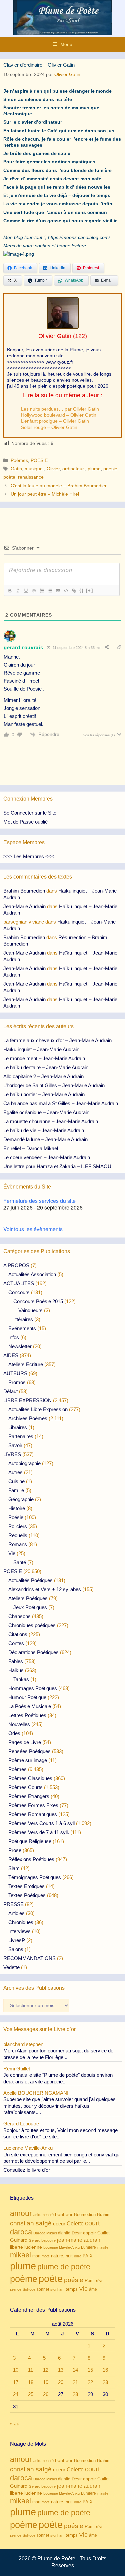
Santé (20, 1562)
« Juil (16, 2424)
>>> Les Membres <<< (29, 856)
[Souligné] (26, 591)
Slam (14, 1868)
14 (75, 2370)
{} (82, 590)
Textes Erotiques (26, 1886)
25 (31, 2394)
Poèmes (19, 460)
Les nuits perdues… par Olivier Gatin (60, 409)
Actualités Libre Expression (38, 1409)
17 (16, 2382)
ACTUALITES (19, 1283)
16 (105, 2370)
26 (46, 2394)
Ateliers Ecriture (26, 1364)
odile (78, 2256)
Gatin (16, 469)
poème (24, 2279)
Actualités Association (32, 1274)
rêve (100, 2281)
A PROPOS (16, 1265)
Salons (16, 1949)
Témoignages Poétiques (35, 1877)
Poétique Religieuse (30, 1841)
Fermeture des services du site (39, 1201)
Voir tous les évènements (33, 1229)
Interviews (19, 1931)
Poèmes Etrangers (29, 1796)
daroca (21, 2232)
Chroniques (21, 1922)
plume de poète (64, 2267)
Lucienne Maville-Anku (61, 2247)
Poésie (16, 1517)
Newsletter (20, 1346)
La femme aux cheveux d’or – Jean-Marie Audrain (57, 1040)
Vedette (11, 1967)
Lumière (88, 2247)
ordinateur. (74, 469)
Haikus (16, 1670)
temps (72, 2289)
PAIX (88, 2256)
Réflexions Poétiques (31, 1859)
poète (9, 477)
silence (16, 2289)
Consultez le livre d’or (27, 2170)
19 (46, 2382)
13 (61, 2370)
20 (61, 2382)
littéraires (23, 1319)
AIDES (11, 1355)
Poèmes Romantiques (33, 1814)
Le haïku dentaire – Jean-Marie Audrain (46, 1067)
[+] (90, 590)
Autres (15, 1472)
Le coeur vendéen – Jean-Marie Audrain (47, 1157)
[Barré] (34, 591)
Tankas (21, 1679)
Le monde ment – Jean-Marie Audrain (44, 1058)
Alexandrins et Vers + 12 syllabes (45, 1589)
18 (31, 2382)
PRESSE (13, 1904)
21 (75, 2382)
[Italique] (18, 591)
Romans (18, 1544)
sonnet (43, 2289)
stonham (57, 2289)
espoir (89, 2233)
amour (21, 2213)
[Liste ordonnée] (42, 591)
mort (36, 2256)
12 (46, 2370)
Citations (18, 1634)
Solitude (29, 2289)
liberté (16, 2247)
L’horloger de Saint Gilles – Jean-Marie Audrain (54, 1085)
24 (16, 2394)
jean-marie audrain (79, 2240)
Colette (75, 2224)
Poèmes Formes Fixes (33, 1805)
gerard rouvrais (23, 647)
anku (37, 2215)
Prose (15, 1850)
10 (16, 2370)
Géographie (21, 1499)
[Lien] (74, 591)
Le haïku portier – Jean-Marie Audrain (44, 1094)
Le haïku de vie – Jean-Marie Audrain (44, 1130)
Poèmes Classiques (30, 1778)
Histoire (17, 1508)
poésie (110, 469)
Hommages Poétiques (33, 1688)
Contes (16, 1643)
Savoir (15, 1445)
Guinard (19, 2240)
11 (30, 2370)
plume (94, 469)
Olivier (53, 469)
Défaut (10, 1391)
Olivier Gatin (55, 336)
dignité (64, 2233)
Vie (12, 1553)
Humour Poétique (27, 1697)
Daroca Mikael (45, 2233)
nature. (58, 2256)
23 (105, 2382)
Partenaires (21, 1436)
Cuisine (16, 1481)
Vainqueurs (30, 1310)
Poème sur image (28, 1760)
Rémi (90, 2281)
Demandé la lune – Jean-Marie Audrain (45, 1139)
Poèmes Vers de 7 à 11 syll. (39, 1832)
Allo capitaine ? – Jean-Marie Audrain (43, 1076)
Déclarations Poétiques (33, 1652)
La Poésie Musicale (30, 1706)
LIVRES (12, 1454)
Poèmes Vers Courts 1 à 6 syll (41, 1823)
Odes (14, 1733)
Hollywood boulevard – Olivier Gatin (59, 415)
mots (46, 2256)
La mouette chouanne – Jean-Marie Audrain (51, 1121)
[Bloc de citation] (58, 591)
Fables (16, 1661)
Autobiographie (24, 1463)
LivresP (17, 1940)
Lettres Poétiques (27, 1715)
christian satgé (31, 2223)
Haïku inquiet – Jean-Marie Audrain (41, 1049)
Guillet (103, 2233)
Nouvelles (19, 1724)
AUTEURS (15, 1373)
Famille (16, 1490)
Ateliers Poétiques (28, 1598)
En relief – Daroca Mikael (31, 1148)
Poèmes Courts (25, 1787)
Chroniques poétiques (32, 1625)
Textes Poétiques (27, 1895)
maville (103, 2247)
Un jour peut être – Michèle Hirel (45, 494)
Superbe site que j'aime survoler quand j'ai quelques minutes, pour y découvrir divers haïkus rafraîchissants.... (59, 2106)
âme (93, 2289)
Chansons (19, 1616)
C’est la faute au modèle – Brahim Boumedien (59, 486)
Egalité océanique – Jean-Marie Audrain (46, 1112)
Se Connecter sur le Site (30, 813)
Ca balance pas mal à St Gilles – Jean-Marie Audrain (61, 1103)
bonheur (64, 2215)
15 (90, 2370)
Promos (17, 1382)
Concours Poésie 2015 (38, 1301)
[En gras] (10, 591)
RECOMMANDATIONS (29, 1958)
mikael (20, 2255)
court (92, 2223)
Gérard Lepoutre (42, 2240)
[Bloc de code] (66, 591)
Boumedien (85, 2215)
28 (75, 2394)
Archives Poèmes (28, 1418)
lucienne (33, 2247)
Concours (19, 1292)
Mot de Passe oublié (25, 822)
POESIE (39, 460)
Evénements (22, 1328)
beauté (48, 2215)
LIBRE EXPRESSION (27, 1400)
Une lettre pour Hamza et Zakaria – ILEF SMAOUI (58, 1166)
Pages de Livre (25, 1742)
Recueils (18, 1535)
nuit (69, 2256)
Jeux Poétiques (30, 1607)
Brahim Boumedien (24, 891)
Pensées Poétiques (29, 1751)
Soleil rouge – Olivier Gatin (49, 427)
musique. (34, 469)
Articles (16, 1913)
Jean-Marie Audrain (24, 906)
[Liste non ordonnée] (50, 591)
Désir (77, 2233)
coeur (59, 2224)
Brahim (104, 2215)
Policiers (18, 1526)
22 (90, 2382)
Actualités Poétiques (30, 1580)
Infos (14, 1337)
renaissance (31, 477)
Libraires (18, 1427)
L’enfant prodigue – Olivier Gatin (55, 421)
